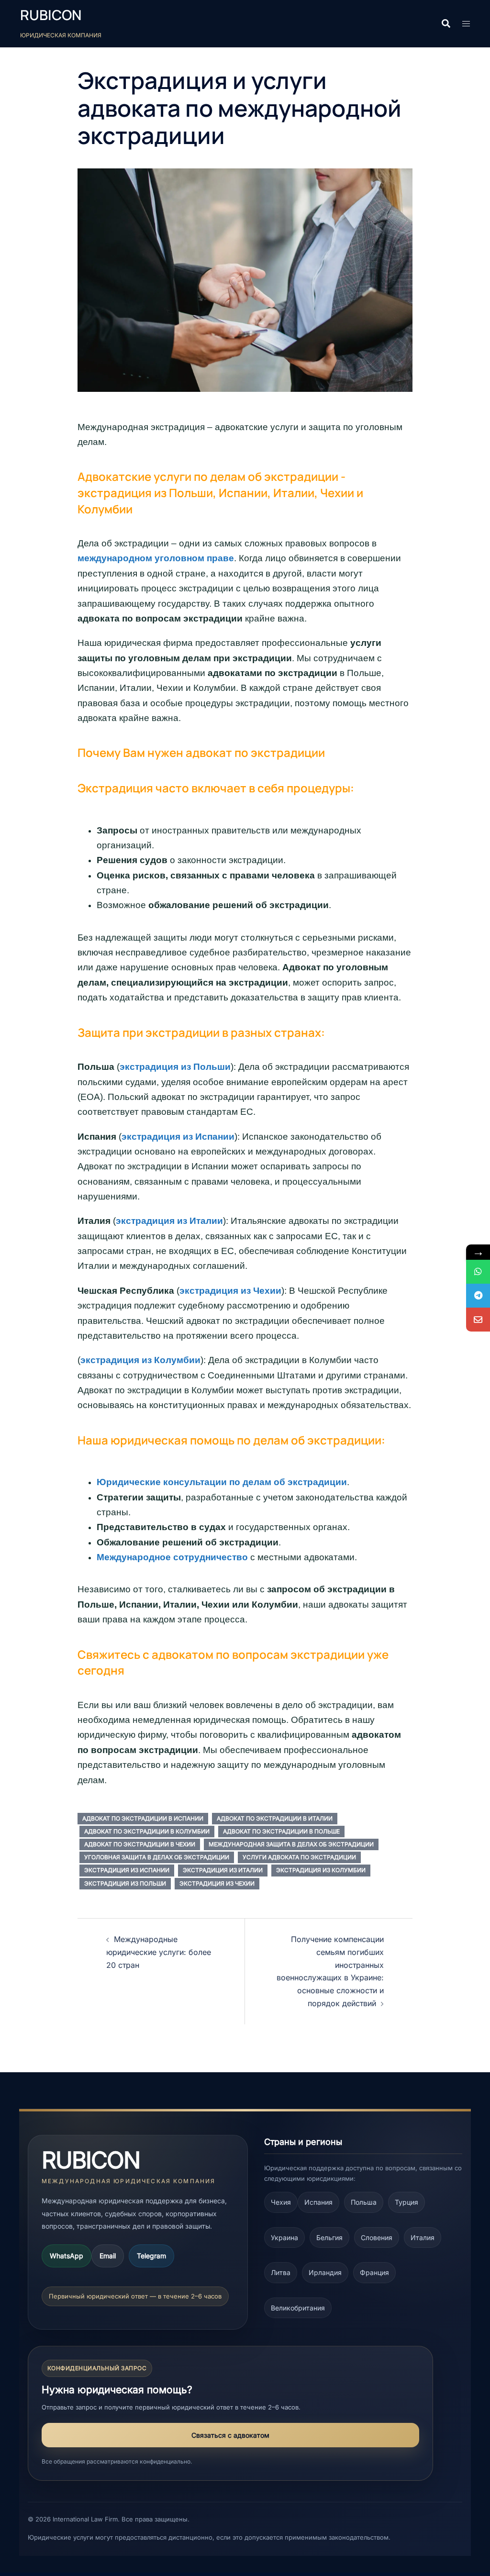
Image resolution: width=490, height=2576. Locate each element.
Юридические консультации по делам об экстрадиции (222, 1482)
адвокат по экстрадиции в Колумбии (147, 1831)
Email (108, 2256)
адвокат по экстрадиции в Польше (281, 1831)
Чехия (281, 2202)
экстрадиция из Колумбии (140, 1360)
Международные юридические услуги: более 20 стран (159, 1952)
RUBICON (51, 15)
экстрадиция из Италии (169, 1221)
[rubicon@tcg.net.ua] (478, 1320)
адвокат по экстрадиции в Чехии (140, 1844)
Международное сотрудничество (172, 1557)
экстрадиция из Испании (178, 1137)
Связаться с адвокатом (230, 2435)
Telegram (151, 2256)
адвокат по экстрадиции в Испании (143, 1818)
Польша (364, 2202)
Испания (318, 2202)
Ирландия (325, 2272)
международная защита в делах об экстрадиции (291, 1844)
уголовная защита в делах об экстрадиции (157, 1857)
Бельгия (329, 2237)
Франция (374, 2272)
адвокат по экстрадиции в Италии (275, 1818)
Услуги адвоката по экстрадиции (299, 1857)
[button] (445, 24)
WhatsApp (67, 2256)
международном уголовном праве (156, 558)
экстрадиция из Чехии (230, 1291)
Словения (377, 2237)
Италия (423, 2237)
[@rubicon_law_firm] (478, 1296)
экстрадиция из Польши (175, 1067)
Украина (284, 2237)
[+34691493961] (478, 1272)
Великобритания (298, 2308)
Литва (281, 2272)
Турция (406, 2202)
